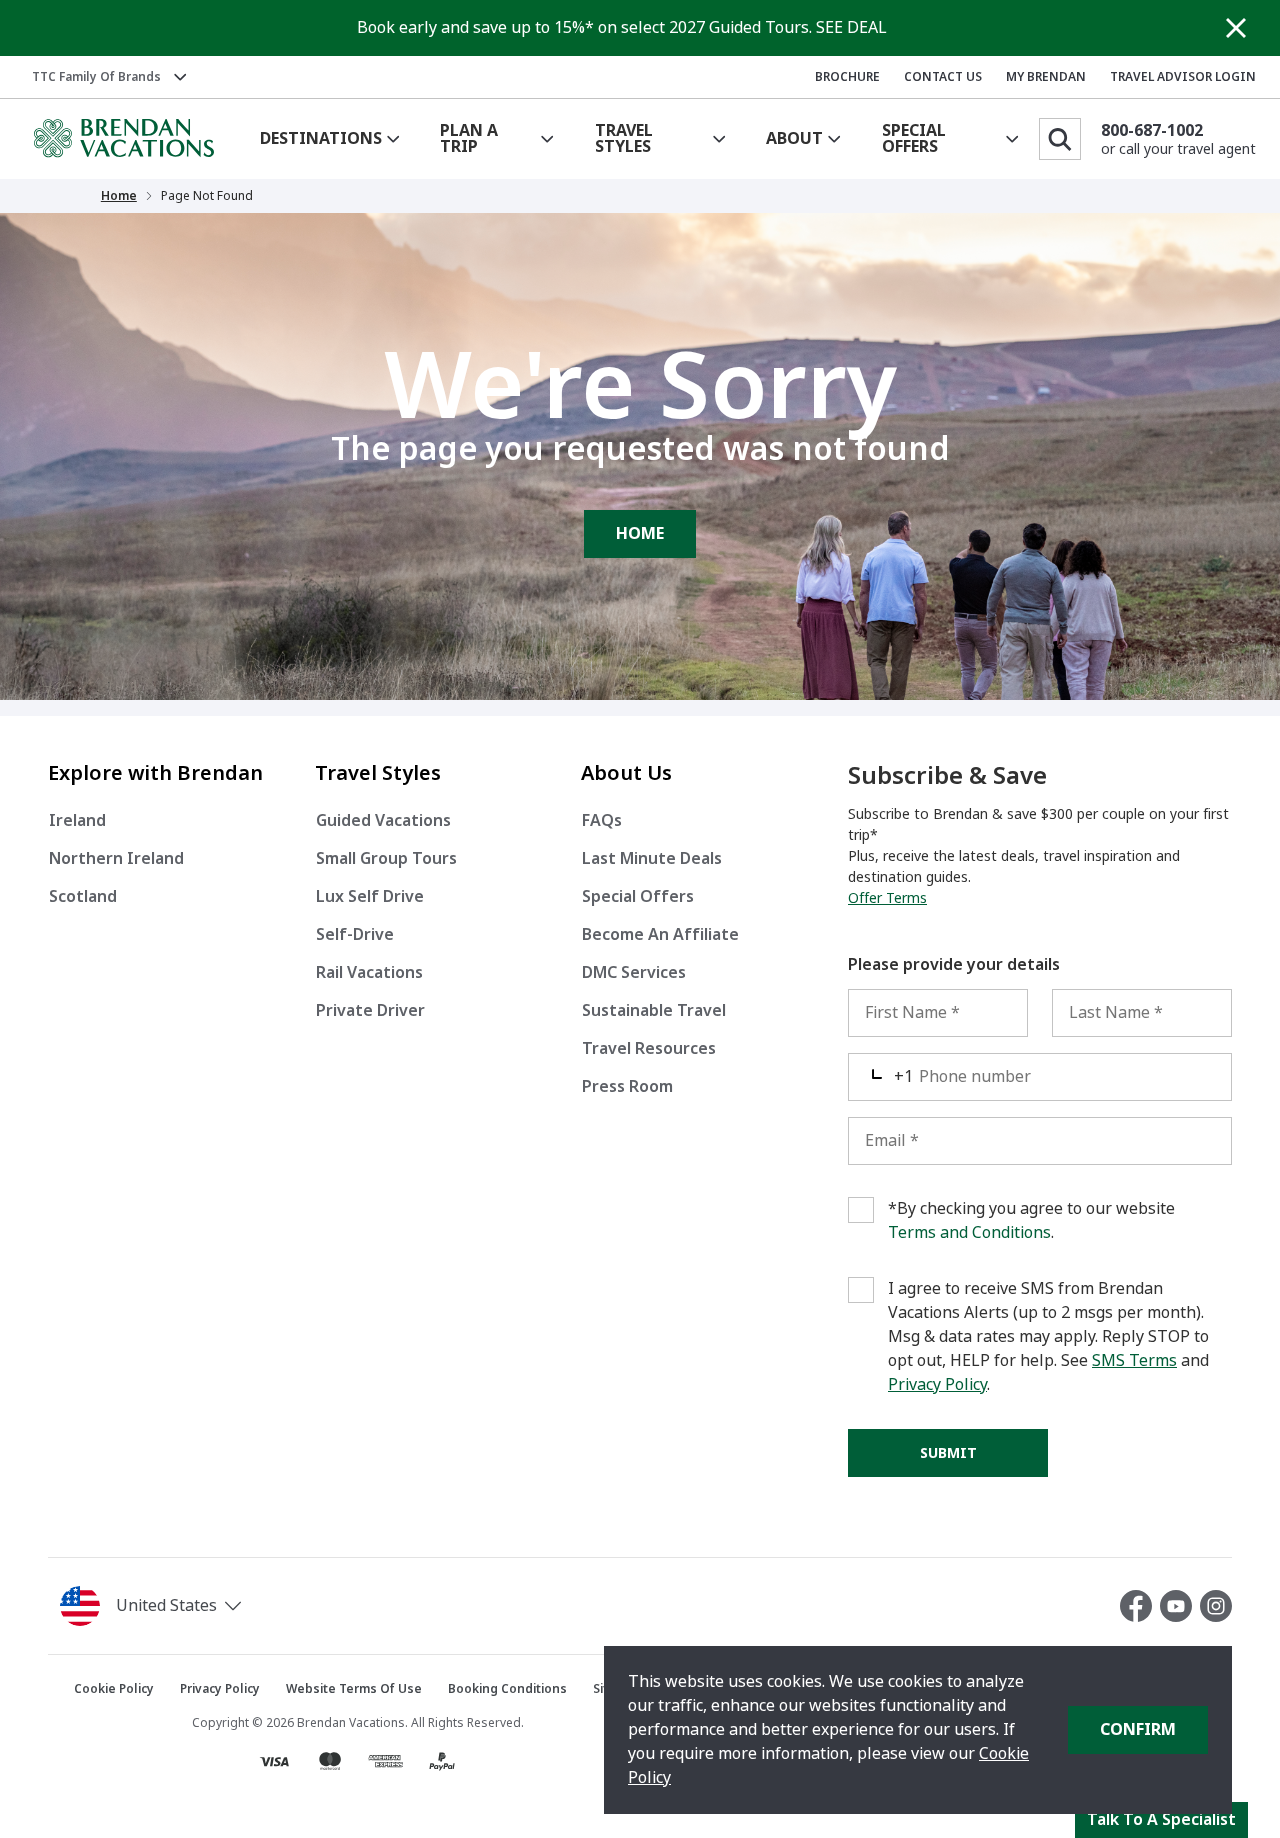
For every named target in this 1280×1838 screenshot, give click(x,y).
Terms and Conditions (969, 1232)
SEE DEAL (851, 27)
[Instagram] (1216, 1606)
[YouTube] (1180, 1606)
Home (119, 196)
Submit (948, 1453)
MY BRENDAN (1046, 77)
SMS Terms (1134, 1360)
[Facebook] (1140, 1606)
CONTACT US (943, 77)
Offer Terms (887, 898)
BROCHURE (847, 77)
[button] (206, 1606)
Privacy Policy (937, 1384)
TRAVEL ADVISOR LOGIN (1183, 77)
